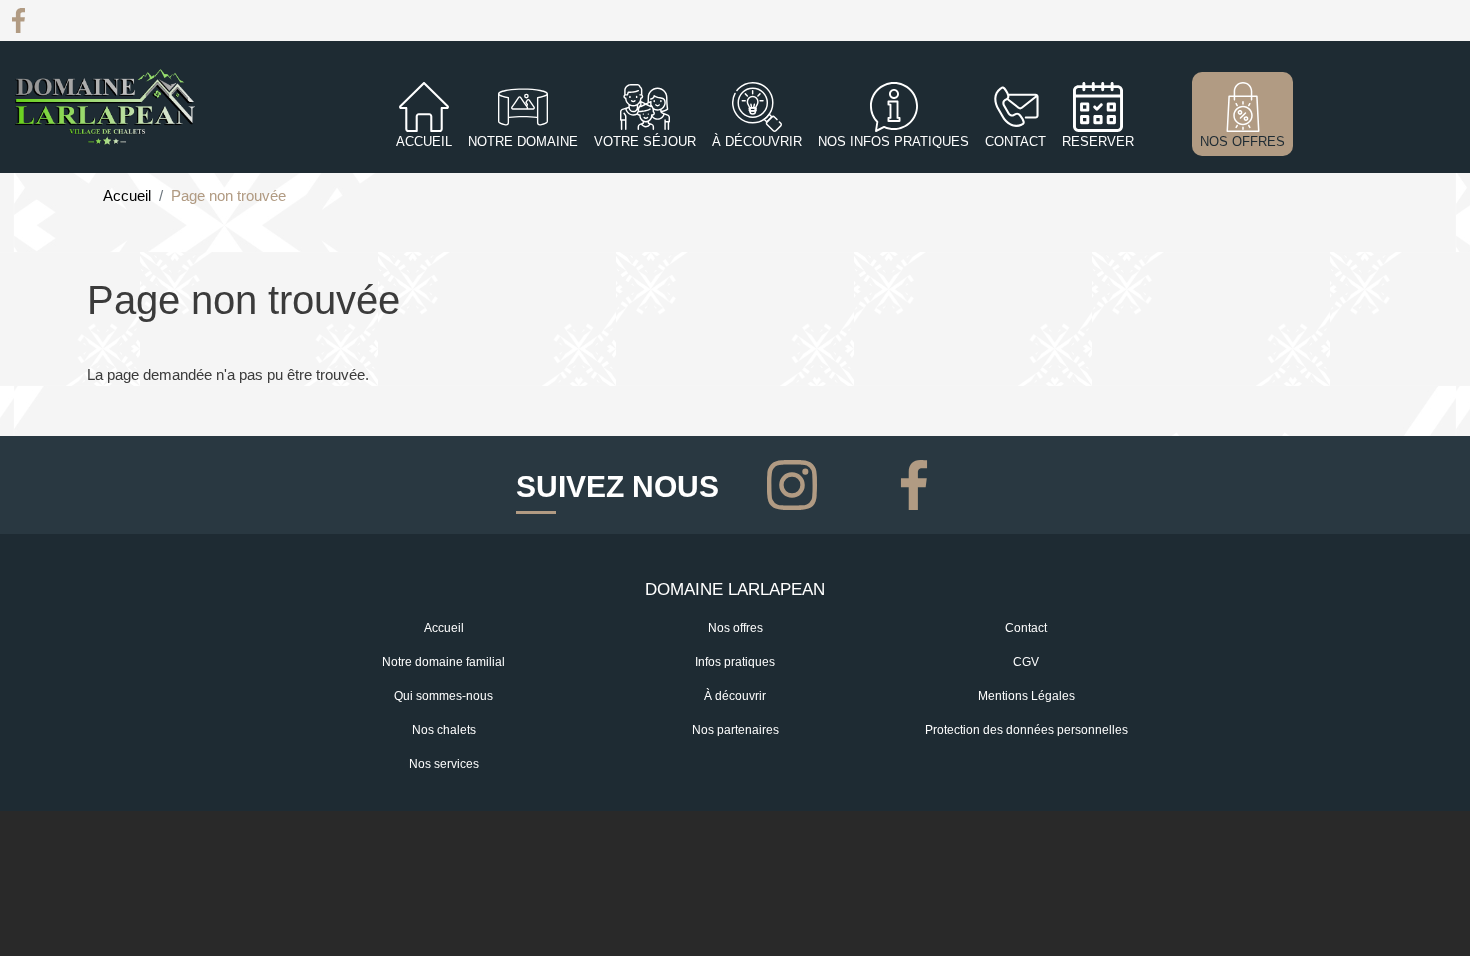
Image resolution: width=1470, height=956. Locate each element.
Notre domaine (523, 141)
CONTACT (1015, 141)
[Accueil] (105, 107)
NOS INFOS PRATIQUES (893, 141)
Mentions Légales (1026, 696)
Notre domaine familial (443, 662)
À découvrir (757, 141)
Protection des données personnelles (1026, 730)
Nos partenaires (735, 730)
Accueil (424, 141)
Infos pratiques (735, 662)
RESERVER (1098, 141)
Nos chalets (444, 730)
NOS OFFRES (1242, 141)
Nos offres (735, 628)
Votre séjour (645, 141)
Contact (1026, 628)
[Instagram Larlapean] (796, 482)
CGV (1026, 662)
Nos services (444, 764)
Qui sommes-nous (443, 696)
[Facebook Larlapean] (18, 18)
